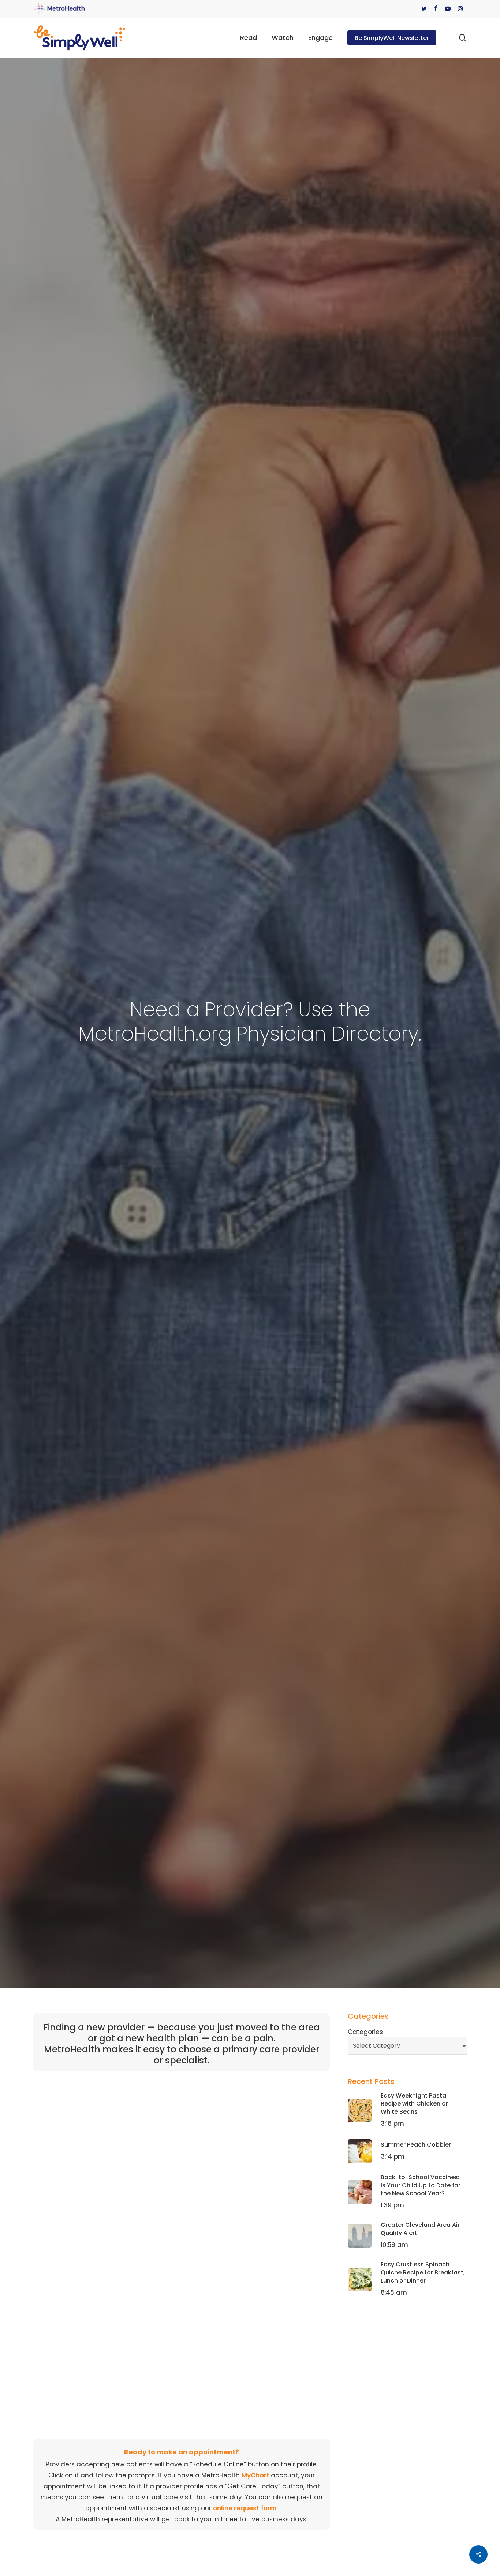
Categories (365, 2032)
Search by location (133, 2258)
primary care (310, 2203)
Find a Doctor (151, 2150)
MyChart (256, 2475)
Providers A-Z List (197, 2247)
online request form (245, 2508)
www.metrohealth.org (128, 2108)
